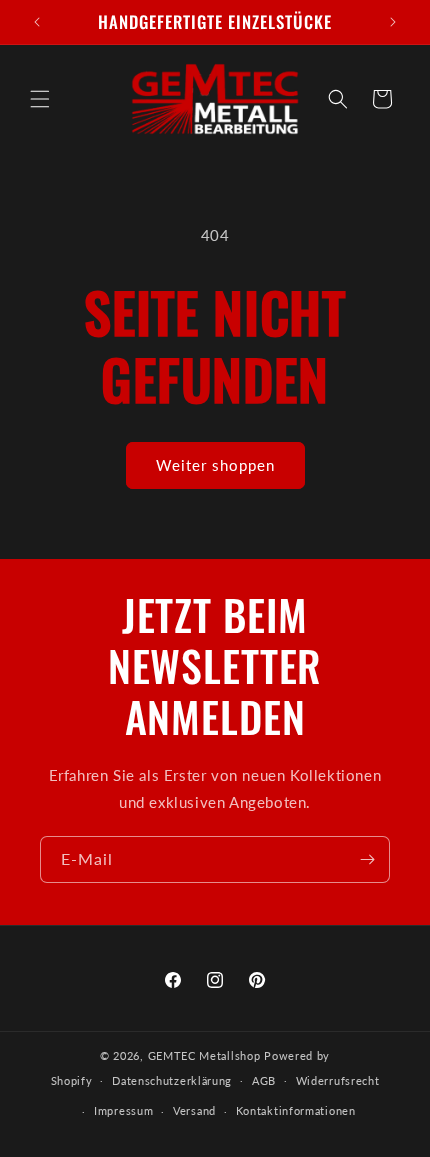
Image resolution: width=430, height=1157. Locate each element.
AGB (264, 1080)
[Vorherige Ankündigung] (37, 22)
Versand (194, 1110)
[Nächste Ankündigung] (393, 22)
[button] (40, 99)
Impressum (123, 1110)
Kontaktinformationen (296, 1110)
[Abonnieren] (367, 859)
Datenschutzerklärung (172, 1080)
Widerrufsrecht (338, 1080)
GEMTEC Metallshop (204, 1055)
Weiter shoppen (215, 465)
